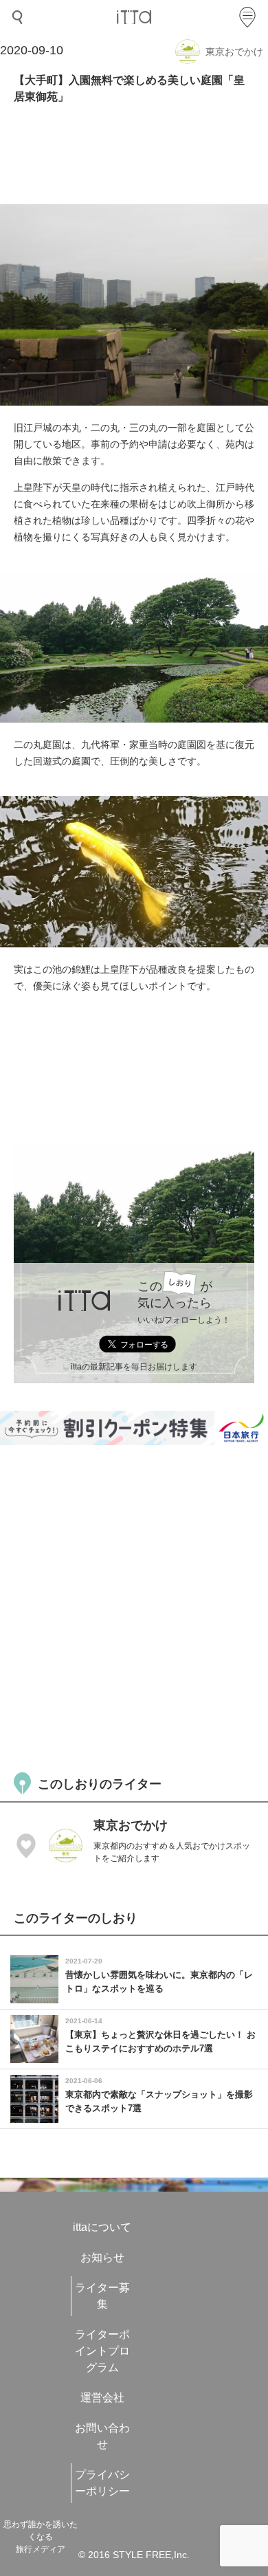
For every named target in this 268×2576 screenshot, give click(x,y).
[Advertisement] (134, 1607)
